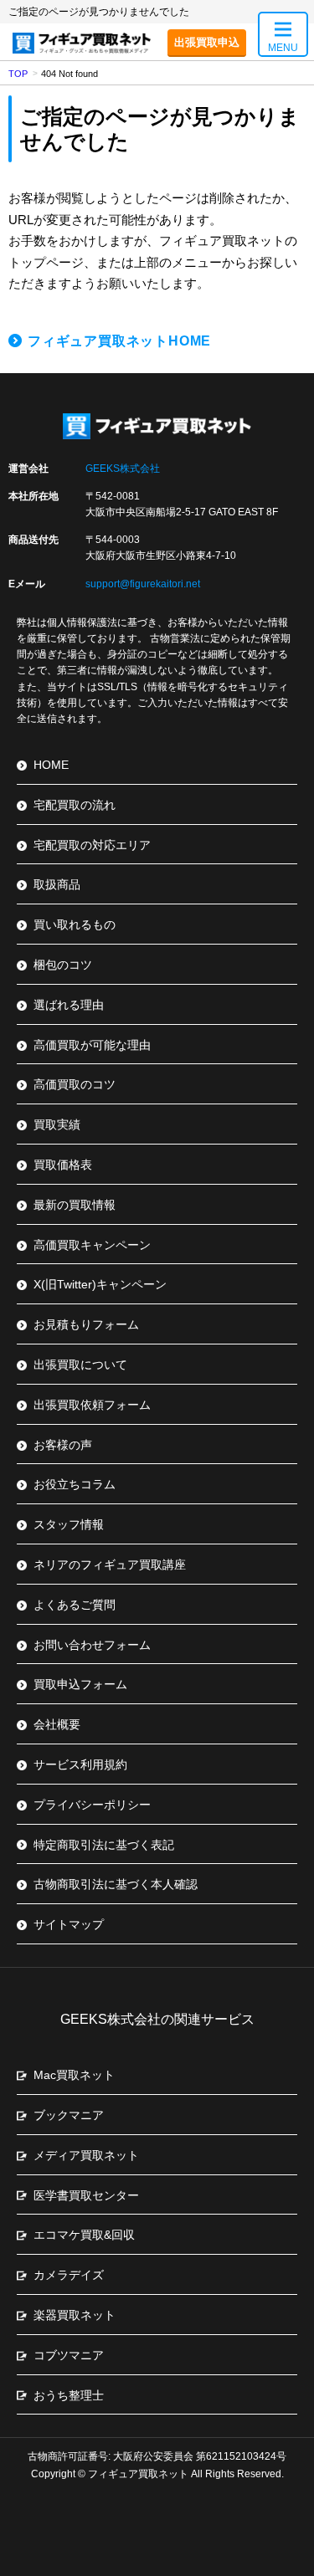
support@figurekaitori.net (143, 584)
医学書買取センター (86, 2195)
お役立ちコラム (75, 1484)
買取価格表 (63, 1165)
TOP (18, 74)
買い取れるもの (75, 924)
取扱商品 (57, 884)
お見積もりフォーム (86, 1324)
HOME (51, 765)
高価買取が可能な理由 (92, 1045)
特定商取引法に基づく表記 (104, 1845)
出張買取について (80, 1365)
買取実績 (57, 1124)
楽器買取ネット (75, 2315)
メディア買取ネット (86, 2155)
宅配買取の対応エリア (92, 845)
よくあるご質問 (75, 1605)
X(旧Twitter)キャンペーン (100, 1284)
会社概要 (57, 1724)
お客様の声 (63, 1445)
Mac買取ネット (74, 2075)
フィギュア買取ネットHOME (119, 341)
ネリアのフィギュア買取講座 (110, 1565)
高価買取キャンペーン (92, 1245)
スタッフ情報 (69, 1524)
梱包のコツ (63, 965)
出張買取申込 (207, 42)
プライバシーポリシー (92, 1805)
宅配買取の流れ (75, 805)
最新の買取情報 (75, 1205)
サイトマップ (69, 1924)
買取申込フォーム (80, 1684)
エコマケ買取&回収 (84, 2235)
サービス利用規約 (80, 1764)
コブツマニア (69, 2355)
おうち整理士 (69, 2395)
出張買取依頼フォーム (92, 1405)
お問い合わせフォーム (92, 1645)
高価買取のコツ (75, 1084)
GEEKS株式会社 (123, 469)
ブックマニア (69, 2115)
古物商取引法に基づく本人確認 (116, 1884)
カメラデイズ (69, 2275)
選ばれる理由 (69, 1005)
